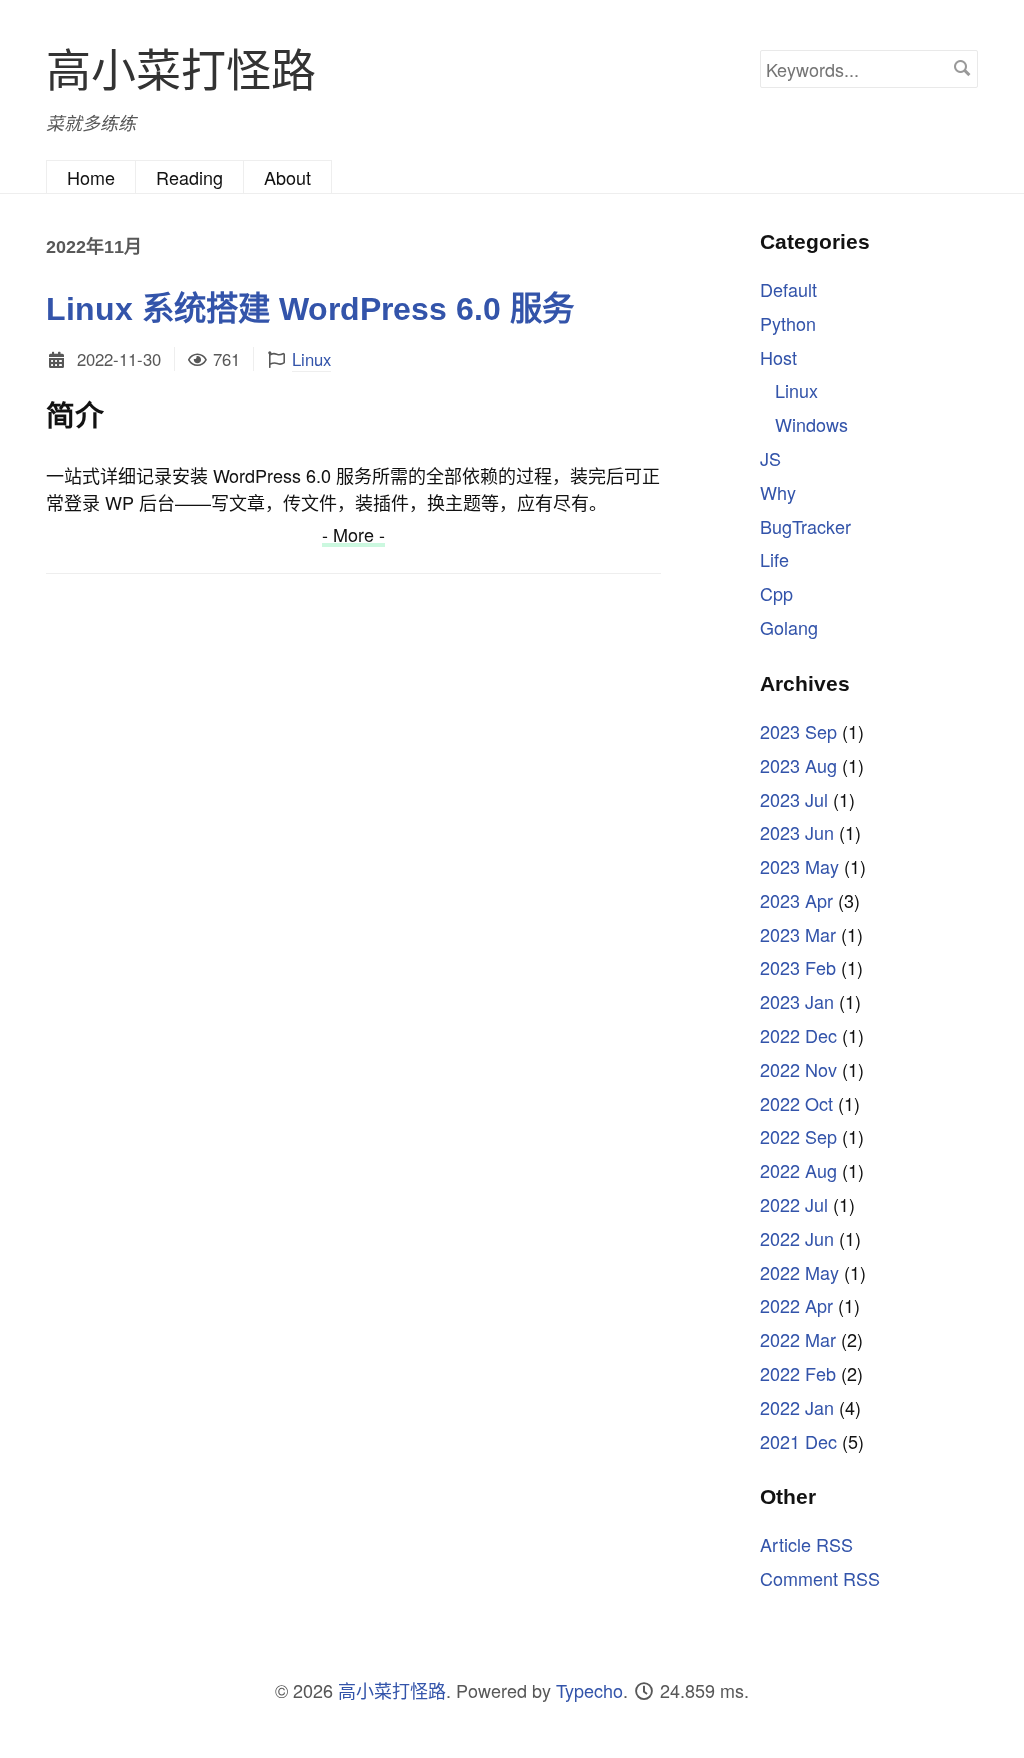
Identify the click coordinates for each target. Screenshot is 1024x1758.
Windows (811, 424)
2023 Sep (798, 731)
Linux (311, 359)
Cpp (776, 593)
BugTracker (805, 526)
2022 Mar (798, 1339)
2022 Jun (797, 1238)
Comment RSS (820, 1578)
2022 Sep (798, 1136)
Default (788, 289)
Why (778, 492)
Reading (189, 177)
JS (770, 458)
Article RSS (806, 1544)
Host (778, 357)
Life (774, 559)
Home (91, 177)
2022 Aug (798, 1170)
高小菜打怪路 (181, 67)
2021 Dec (798, 1441)
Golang (789, 627)
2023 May (799, 866)
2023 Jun (797, 832)
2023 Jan (797, 1001)
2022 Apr (796, 1305)
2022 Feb (798, 1373)
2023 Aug (798, 765)
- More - (353, 534)
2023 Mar (798, 934)
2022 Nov (798, 1069)
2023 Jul (794, 799)
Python (788, 323)
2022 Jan (797, 1407)
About (287, 177)
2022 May (799, 1272)
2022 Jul (794, 1204)
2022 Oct (796, 1103)
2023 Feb (798, 967)
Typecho (589, 1690)
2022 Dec (798, 1035)
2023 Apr (796, 900)
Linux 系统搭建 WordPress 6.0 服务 (310, 309)
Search (962, 68)
